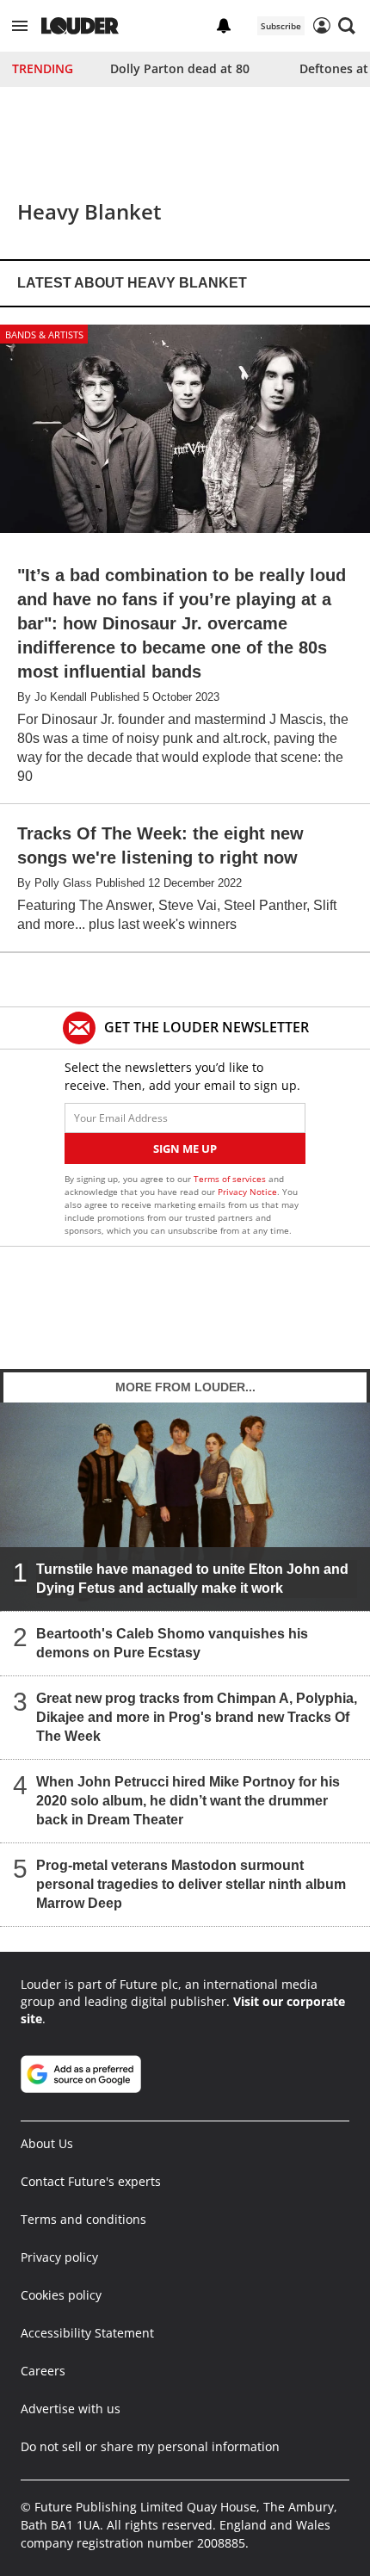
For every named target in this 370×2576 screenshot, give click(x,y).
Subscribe (281, 26)
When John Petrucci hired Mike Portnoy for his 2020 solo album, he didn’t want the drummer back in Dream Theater (188, 1800)
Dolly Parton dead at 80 (180, 68)
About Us (47, 2143)
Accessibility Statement (87, 2333)
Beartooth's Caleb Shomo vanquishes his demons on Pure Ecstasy (172, 1642)
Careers (43, 2371)
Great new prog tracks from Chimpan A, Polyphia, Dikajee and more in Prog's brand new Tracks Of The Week (197, 1716)
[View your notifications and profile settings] (224, 26)
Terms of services (231, 1179)
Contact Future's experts (91, 2181)
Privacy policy (59, 2257)
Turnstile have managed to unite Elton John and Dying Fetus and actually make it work (192, 1578)
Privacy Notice (247, 1192)
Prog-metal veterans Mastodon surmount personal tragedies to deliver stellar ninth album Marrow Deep (191, 1883)
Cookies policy (61, 2295)
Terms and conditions (83, 2219)
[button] (20, 26)
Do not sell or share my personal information (150, 2446)
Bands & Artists (44, 334)
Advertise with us (71, 2409)
